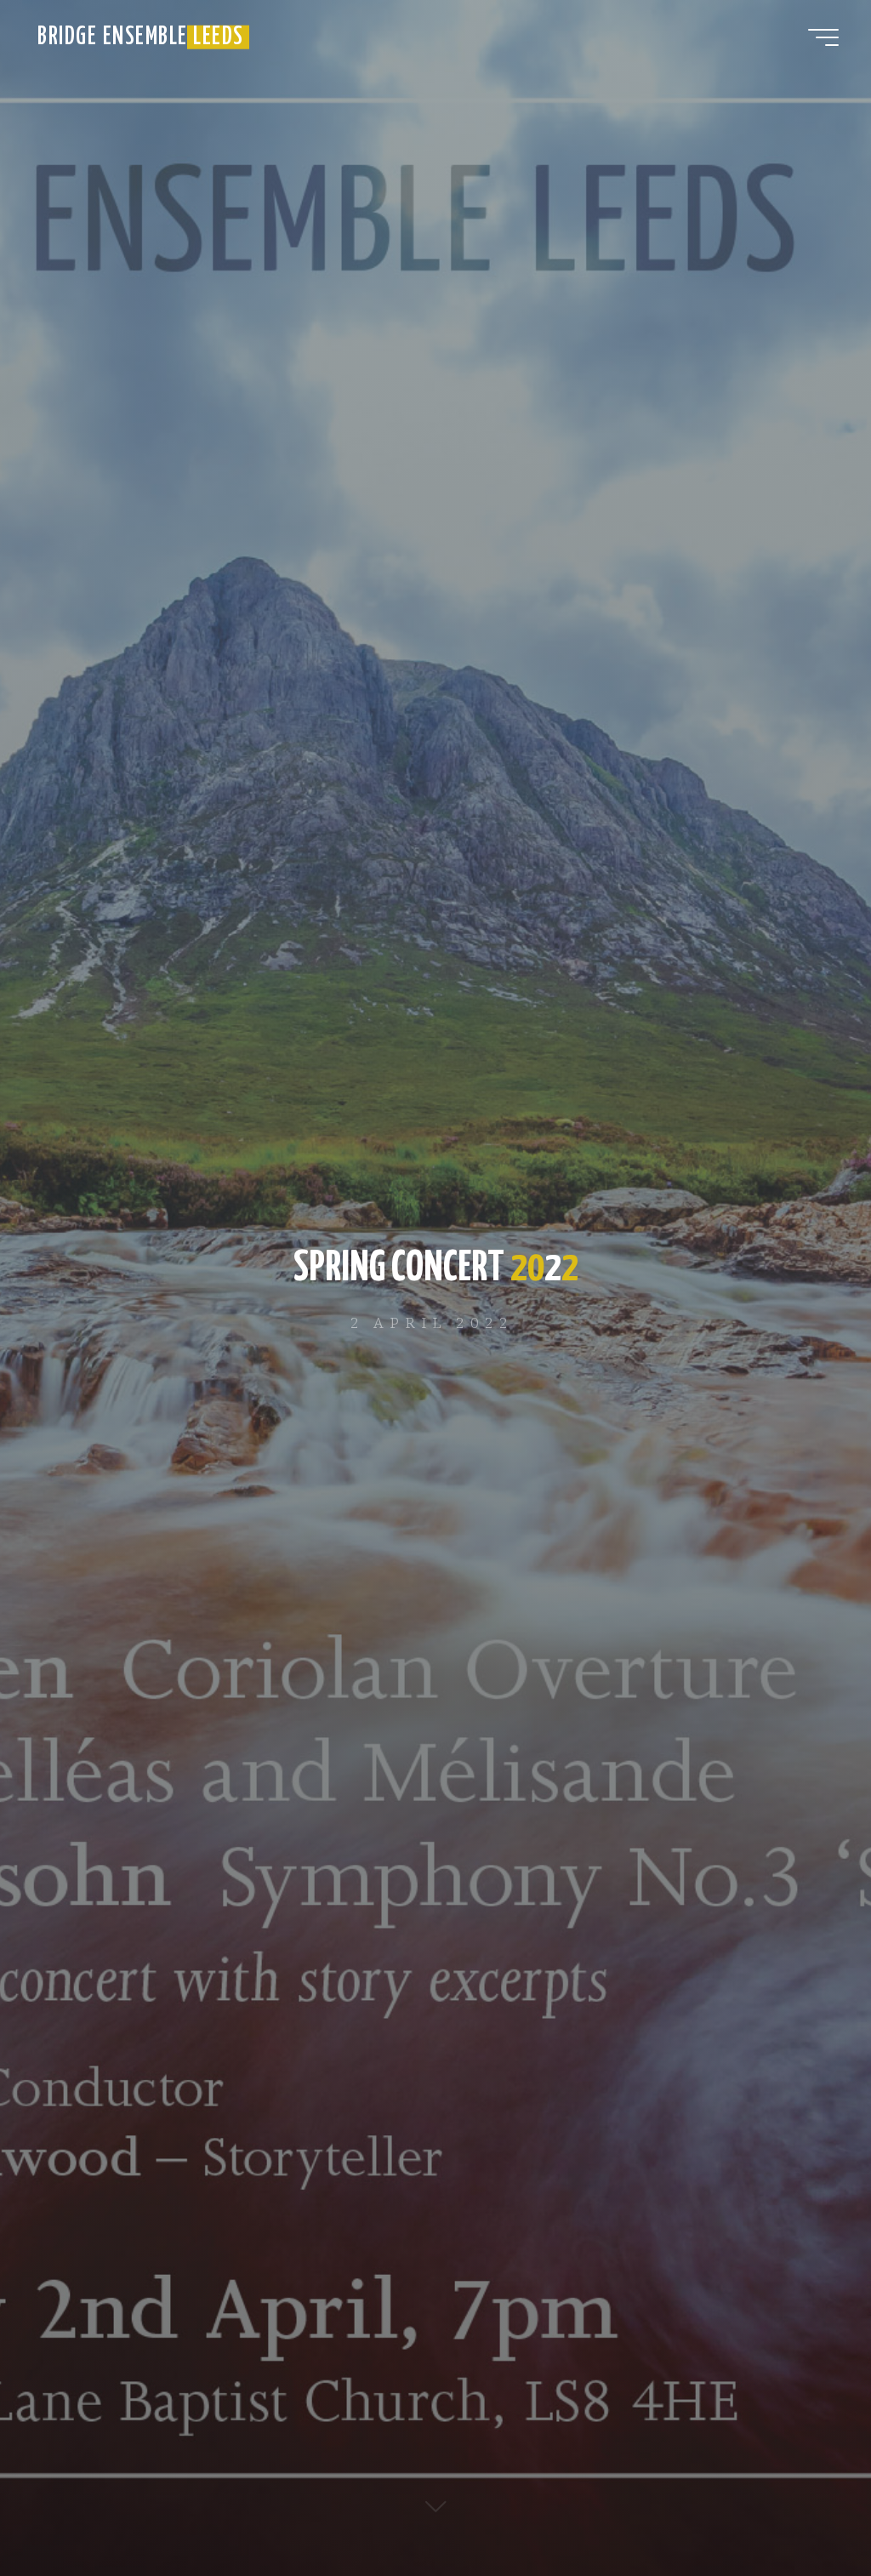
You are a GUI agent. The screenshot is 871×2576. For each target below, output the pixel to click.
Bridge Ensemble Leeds (141, 37)
